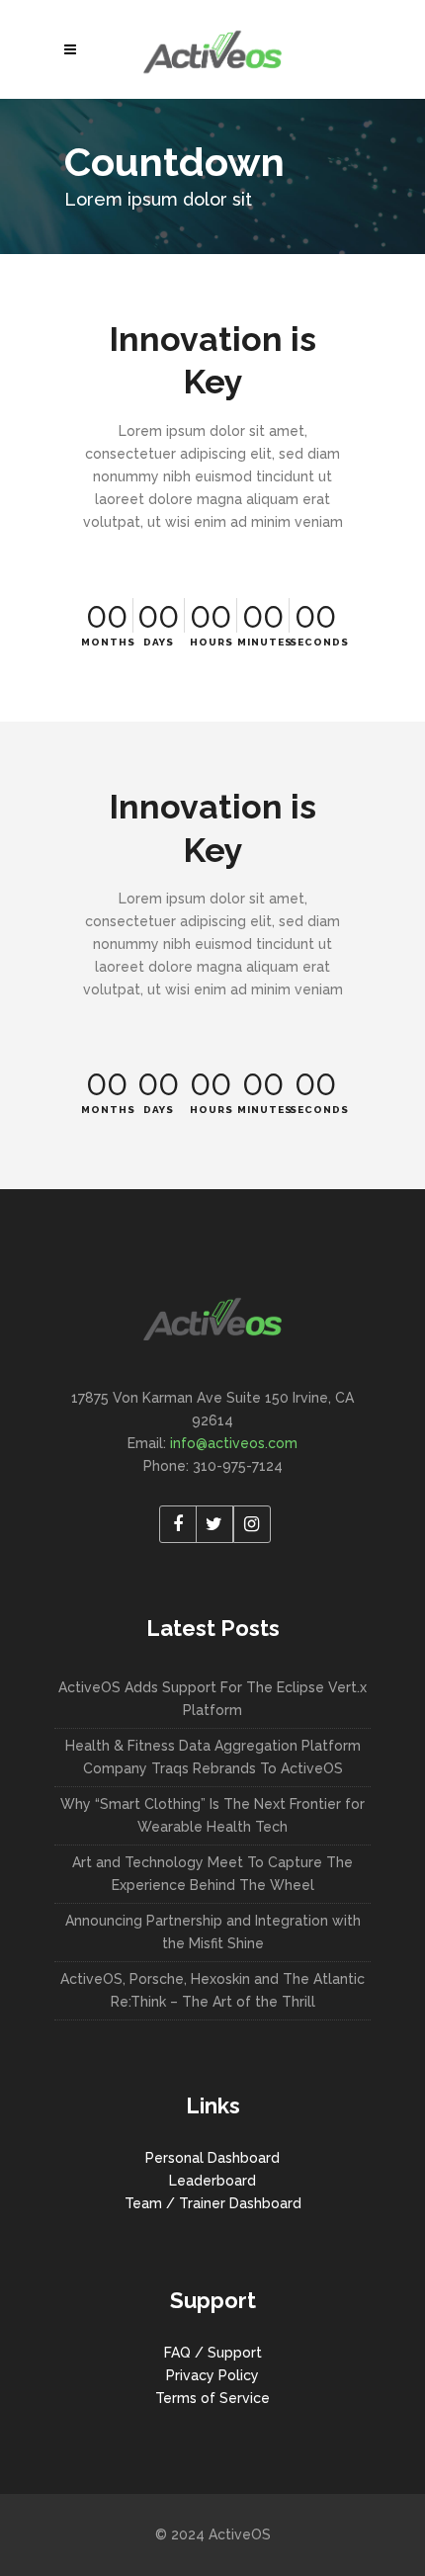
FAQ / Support (213, 2353)
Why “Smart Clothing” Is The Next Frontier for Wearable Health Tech (212, 1815)
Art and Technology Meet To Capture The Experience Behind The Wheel (212, 1874)
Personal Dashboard (212, 2158)
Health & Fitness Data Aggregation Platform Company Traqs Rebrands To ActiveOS (213, 1757)
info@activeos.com (234, 1443)
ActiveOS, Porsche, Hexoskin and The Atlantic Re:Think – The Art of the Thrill (212, 1990)
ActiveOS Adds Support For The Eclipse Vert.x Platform (212, 1699)
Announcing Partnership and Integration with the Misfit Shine (213, 1932)
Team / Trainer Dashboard (213, 2203)
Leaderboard (212, 2181)
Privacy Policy (212, 2375)
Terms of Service (212, 2398)
